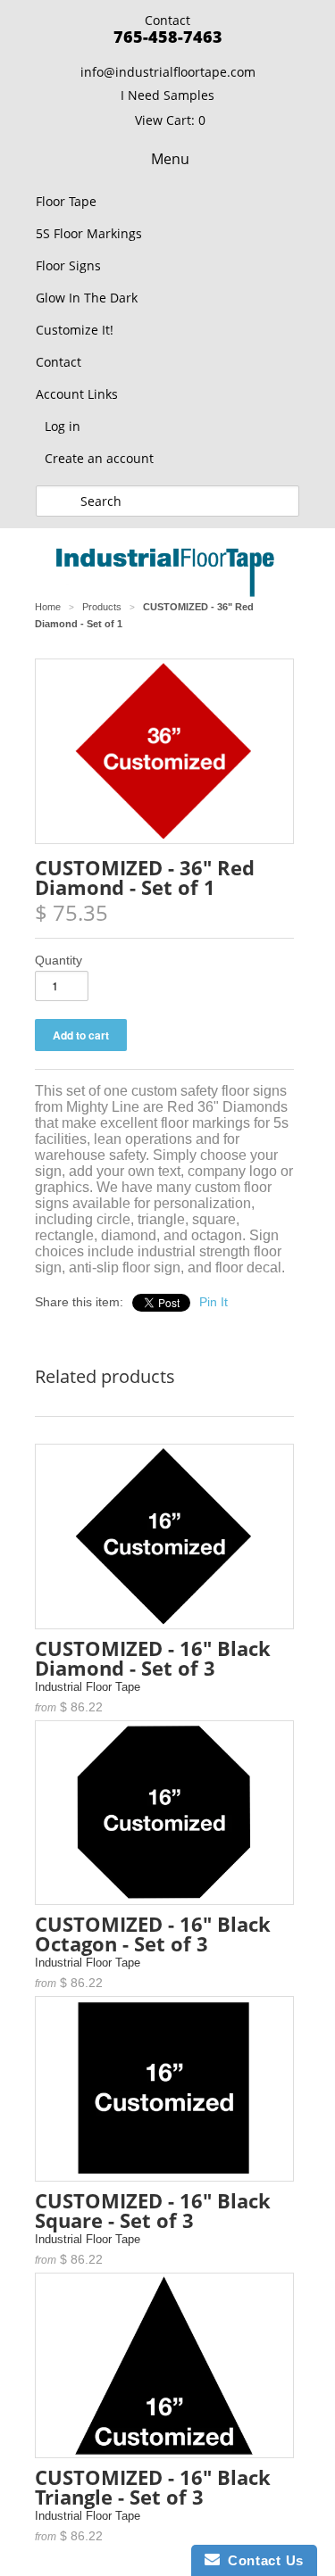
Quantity (59, 960)
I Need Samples (167, 95)
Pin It (214, 1302)
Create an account (99, 458)
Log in (63, 426)
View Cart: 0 (170, 120)
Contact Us (262, 2560)
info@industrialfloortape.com (168, 72)
